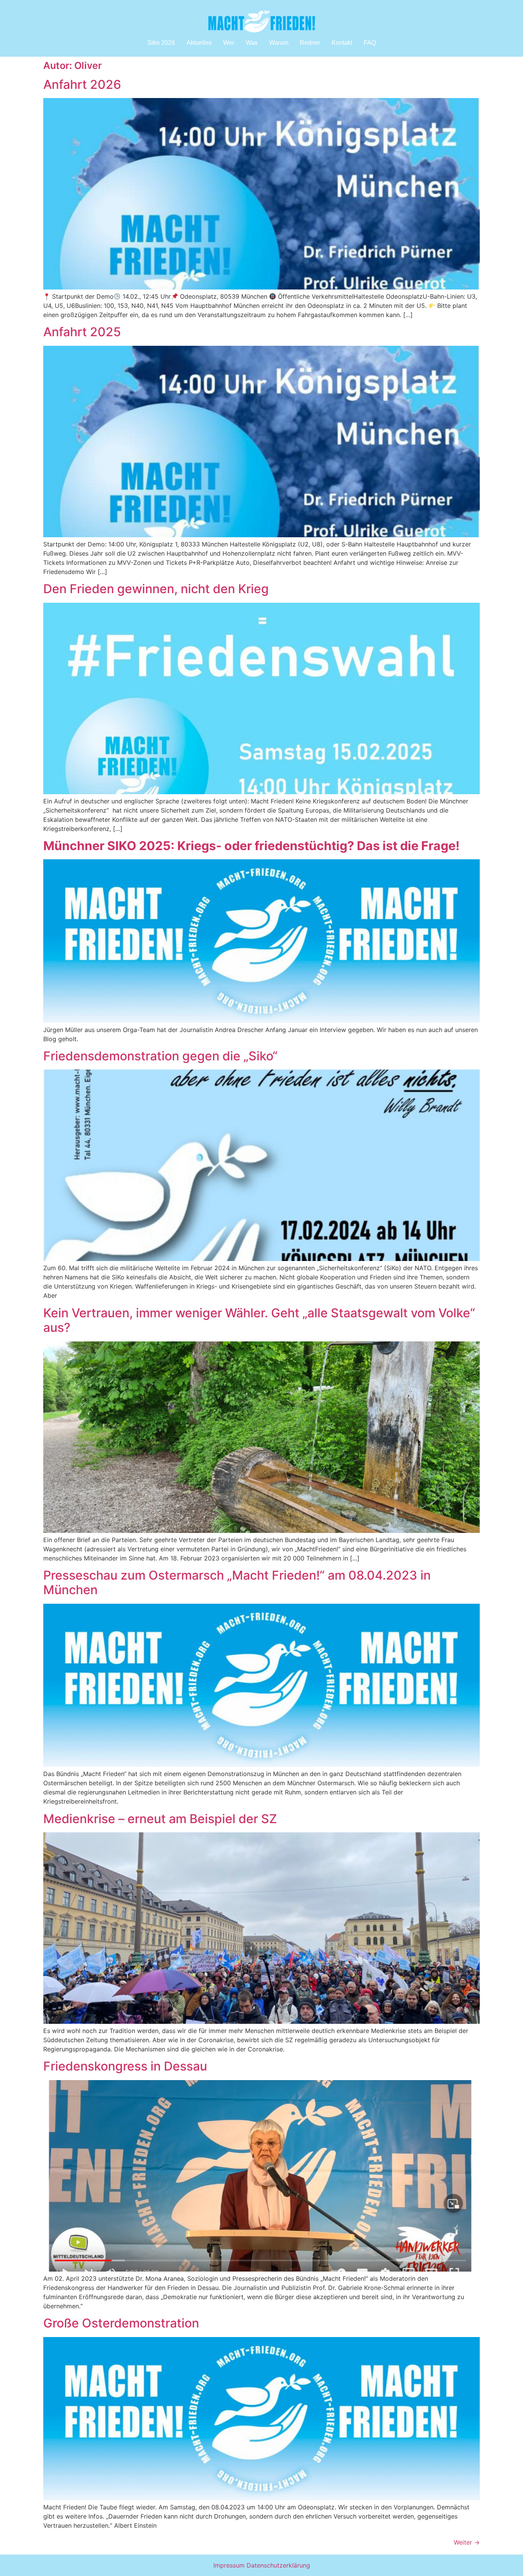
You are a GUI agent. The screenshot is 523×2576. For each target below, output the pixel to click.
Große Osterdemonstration (121, 2323)
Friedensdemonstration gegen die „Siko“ (160, 1056)
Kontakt (342, 43)
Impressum (229, 2565)
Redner (310, 43)
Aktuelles (199, 43)
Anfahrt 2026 (82, 84)
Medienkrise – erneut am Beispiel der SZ (160, 1819)
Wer (229, 43)
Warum (279, 43)
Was (252, 43)
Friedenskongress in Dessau (125, 2066)
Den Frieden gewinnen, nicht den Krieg (156, 589)
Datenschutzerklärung (278, 2565)
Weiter (467, 2542)
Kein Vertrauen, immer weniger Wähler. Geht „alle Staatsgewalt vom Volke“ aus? (259, 1320)
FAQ (370, 43)
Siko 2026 (161, 43)
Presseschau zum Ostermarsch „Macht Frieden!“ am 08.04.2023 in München (237, 1582)
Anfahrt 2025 (82, 332)
